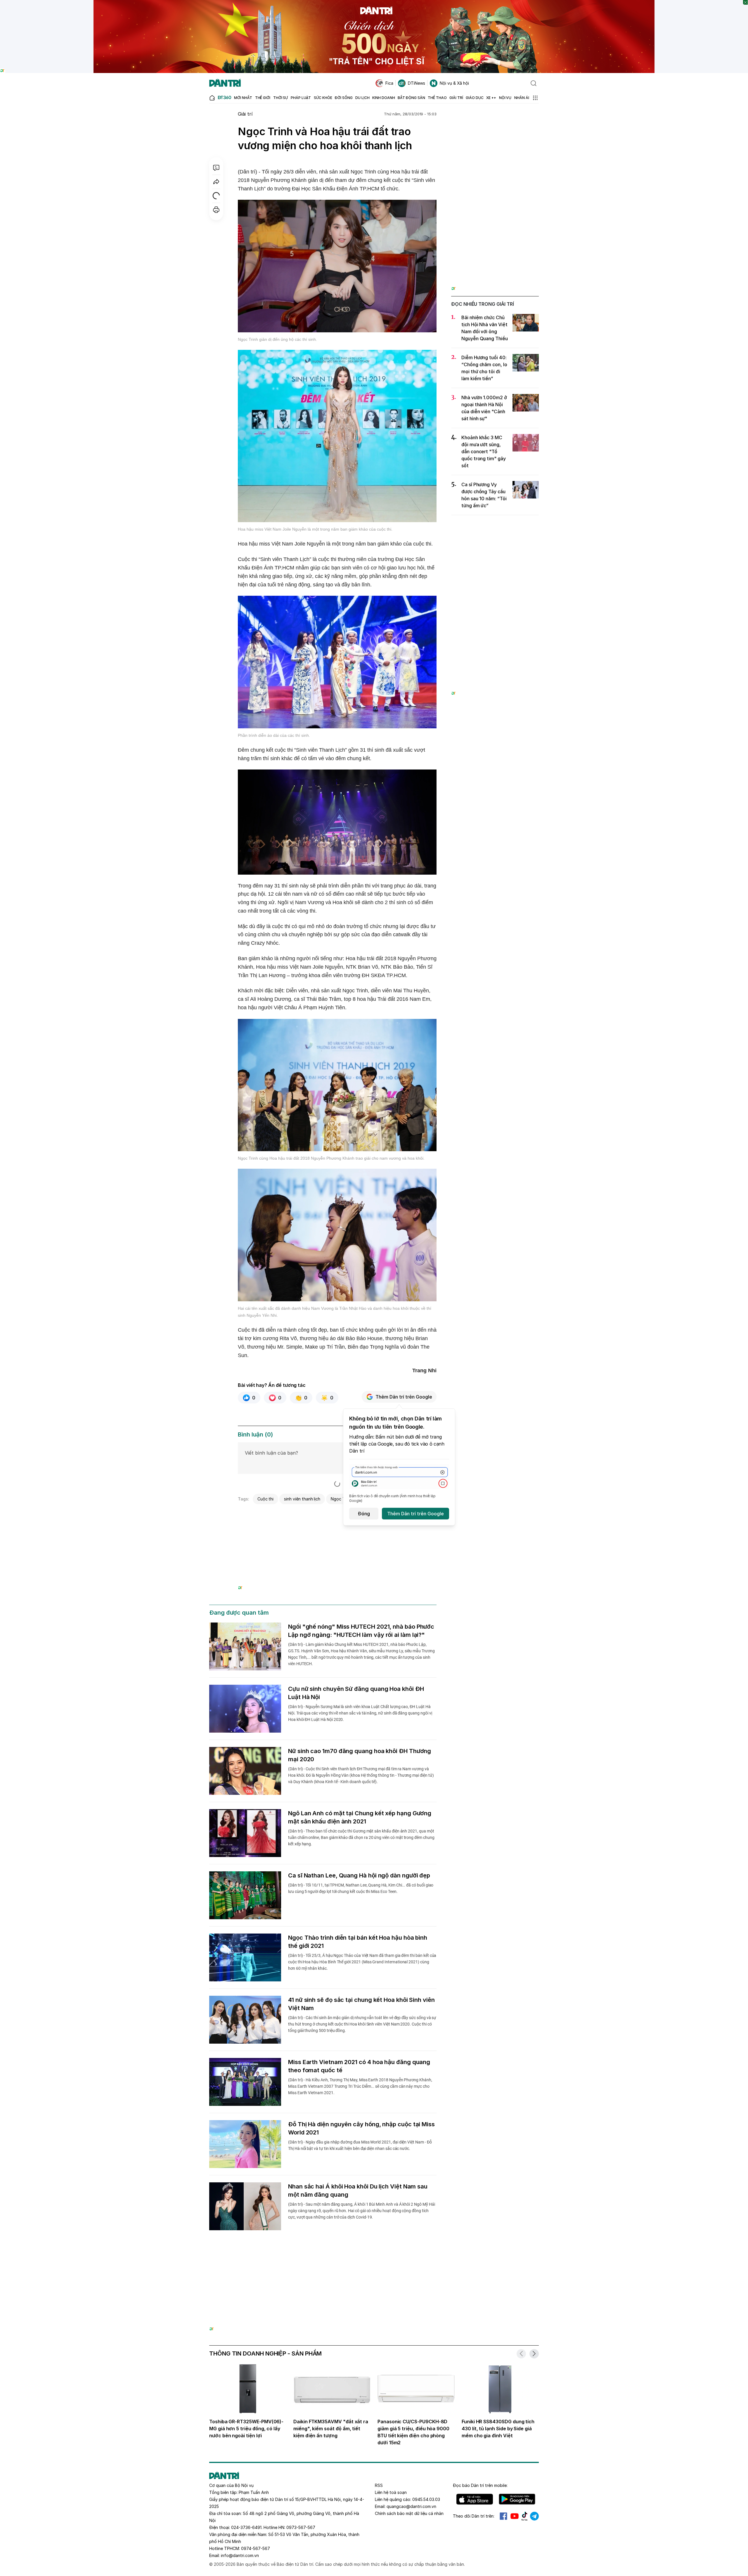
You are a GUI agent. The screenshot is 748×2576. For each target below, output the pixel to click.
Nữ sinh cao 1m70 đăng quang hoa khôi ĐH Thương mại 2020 (360, 1755)
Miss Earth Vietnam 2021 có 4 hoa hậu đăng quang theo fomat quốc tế (359, 2066)
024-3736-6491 (246, 2527)
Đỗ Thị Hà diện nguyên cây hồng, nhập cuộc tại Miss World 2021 (361, 2128)
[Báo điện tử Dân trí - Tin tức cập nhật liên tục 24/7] (225, 83)
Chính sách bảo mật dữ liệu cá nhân (409, 2513)
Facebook (503, 2516)
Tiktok (524, 2516)
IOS (475, 2499)
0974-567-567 (256, 2548)
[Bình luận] (216, 168)
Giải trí (245, 114)
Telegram (534, 2516)
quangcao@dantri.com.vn (411, 2506)
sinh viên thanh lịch (302, 1499)
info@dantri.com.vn (240, 2555)
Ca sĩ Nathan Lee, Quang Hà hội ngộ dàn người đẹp (359, 1875)
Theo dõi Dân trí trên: (474, 2516)
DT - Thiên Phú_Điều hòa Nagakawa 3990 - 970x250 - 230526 (374, 2261)
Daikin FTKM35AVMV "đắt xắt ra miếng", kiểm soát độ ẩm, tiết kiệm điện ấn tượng (331, 2429)
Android (517, 2499)
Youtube (515, 2516)
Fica (389, 83)
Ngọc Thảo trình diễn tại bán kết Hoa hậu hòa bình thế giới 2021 (358, 1942)
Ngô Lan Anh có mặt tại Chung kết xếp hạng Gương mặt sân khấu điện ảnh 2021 (360, 1817)
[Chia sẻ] (216, 182)
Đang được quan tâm (239, 1613)
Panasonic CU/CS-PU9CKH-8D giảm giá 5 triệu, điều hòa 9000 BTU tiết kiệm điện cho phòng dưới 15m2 (413, 2432)
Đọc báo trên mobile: (480, 2485)
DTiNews (417, 83)
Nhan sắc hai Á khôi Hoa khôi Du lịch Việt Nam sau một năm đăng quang (358, 2191)
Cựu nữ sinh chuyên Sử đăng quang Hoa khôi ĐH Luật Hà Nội (356, 1693)
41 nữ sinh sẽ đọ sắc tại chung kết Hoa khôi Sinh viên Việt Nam (361, 2004)
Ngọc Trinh (341, 1499)
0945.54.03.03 (426, 2499)
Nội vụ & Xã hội (454, 83)
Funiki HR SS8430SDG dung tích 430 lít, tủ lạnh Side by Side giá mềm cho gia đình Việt (498, 2429)
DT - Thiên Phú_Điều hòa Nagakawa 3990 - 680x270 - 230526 (337, 1514)
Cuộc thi (266, 1499)
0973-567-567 (301, 2527)
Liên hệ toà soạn (391, 2492)
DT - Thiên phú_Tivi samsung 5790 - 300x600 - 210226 (495, 121)
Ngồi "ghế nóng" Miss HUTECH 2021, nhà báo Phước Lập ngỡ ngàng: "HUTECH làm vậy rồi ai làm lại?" (361, 1631)
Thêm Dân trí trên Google (404, 1397)
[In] (216, 210)
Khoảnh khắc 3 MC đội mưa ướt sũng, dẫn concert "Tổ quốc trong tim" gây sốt (484, 451)
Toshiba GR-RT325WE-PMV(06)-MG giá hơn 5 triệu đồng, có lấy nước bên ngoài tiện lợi (246, 2429)
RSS (379, 2485)
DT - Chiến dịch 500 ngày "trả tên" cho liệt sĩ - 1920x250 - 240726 (374, 3)
